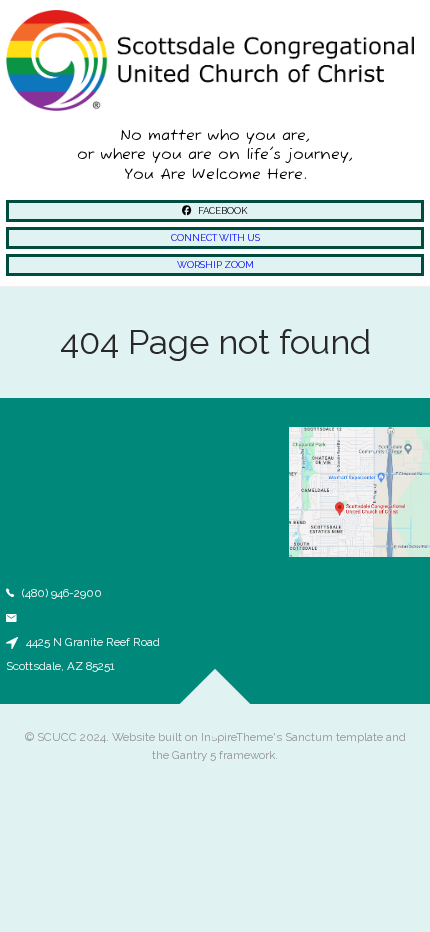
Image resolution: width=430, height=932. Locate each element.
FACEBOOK (222, 210)
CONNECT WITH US (215, 237)
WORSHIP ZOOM (215, 264)
